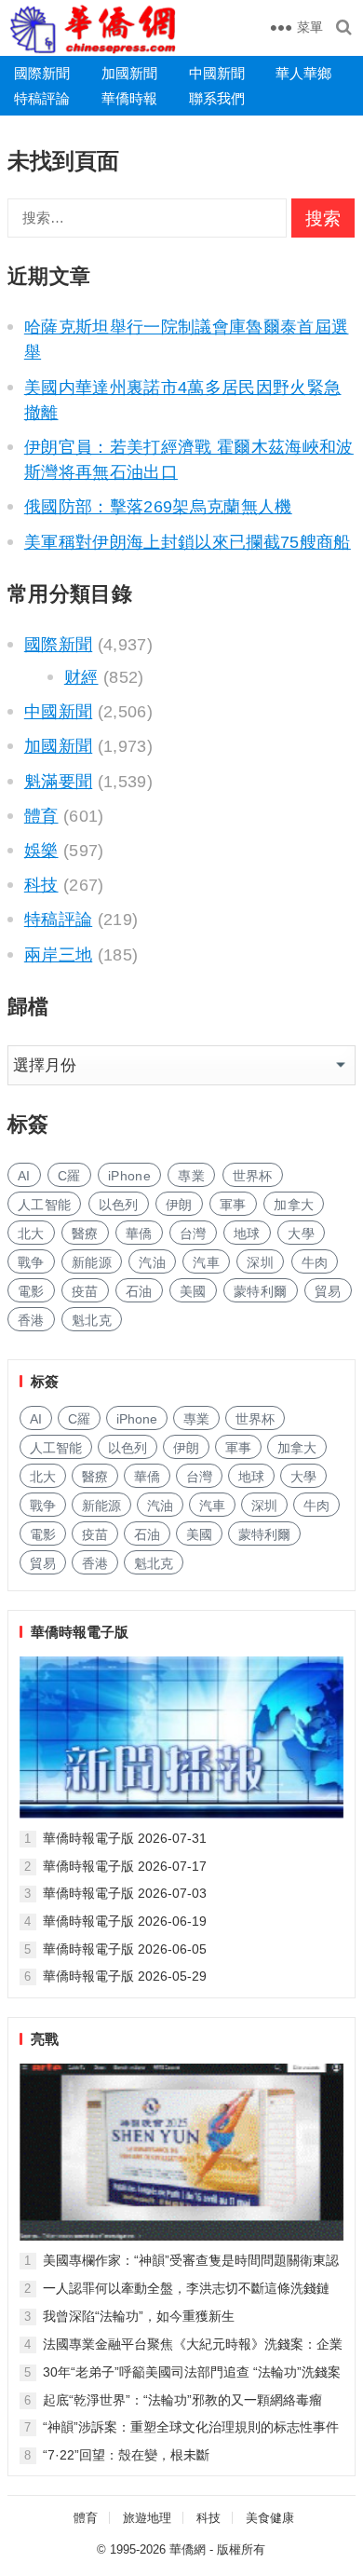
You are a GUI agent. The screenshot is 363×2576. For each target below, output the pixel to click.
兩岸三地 (58, 955)
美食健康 (270, 2518)
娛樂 (41, 851)
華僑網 (188, 2549)
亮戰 (45, 2039)
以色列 (119, 1205)
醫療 (85, 1233)
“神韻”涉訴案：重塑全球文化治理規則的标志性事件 (191, 2427)
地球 (247, 1233)
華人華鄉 (303, 73)
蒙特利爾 (260, 1291)
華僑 (139, 1233)
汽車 (206, 1262)
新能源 (92, 1262)
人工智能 (44, 1205)
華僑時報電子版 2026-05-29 (125, 1976)
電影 (31, 1291)
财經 (81, 677)
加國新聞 (129, 73)
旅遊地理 (147, 2518)
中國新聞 (217, 73)
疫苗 (85, 1291)
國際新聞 (42, 73)
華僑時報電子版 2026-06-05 (125, 1949)
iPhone (129, 1176)
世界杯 (253, 1176)
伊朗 (179, 1205)
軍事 (233, 1205)
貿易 (328, 1291)
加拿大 (294, 1205)
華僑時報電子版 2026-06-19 (125, 1921)
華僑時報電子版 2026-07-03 (125, 1893)
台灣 (193, 1233)
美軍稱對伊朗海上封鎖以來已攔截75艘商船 (188, 542)
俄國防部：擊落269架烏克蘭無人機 (158, 507)
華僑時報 (129, 98)
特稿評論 (42, 98)
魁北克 (92, 1320)
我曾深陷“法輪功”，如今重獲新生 (139, 2316)
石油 (139, 1291)
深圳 (260, 1262)
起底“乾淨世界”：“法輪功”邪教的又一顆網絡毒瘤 (182, 2400)
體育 (41, 816)
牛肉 (315, 1262)
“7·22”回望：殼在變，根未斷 (126, 2455)
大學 (301, 1233)
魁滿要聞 (58, 782)
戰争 (31, 1262)
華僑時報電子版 (80, 1632)
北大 (31, 1233)
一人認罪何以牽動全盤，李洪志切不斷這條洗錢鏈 (186, 2288)
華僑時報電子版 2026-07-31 (125, 1838)
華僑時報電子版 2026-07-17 (125, 1866)
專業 (191, 1176)
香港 (31, 1320)
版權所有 (241, 2549)
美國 (193, 1291)
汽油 (152, 1262)
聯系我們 (217, 98)
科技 (41, 885)
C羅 (69, 1176)
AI (24, 1176)
